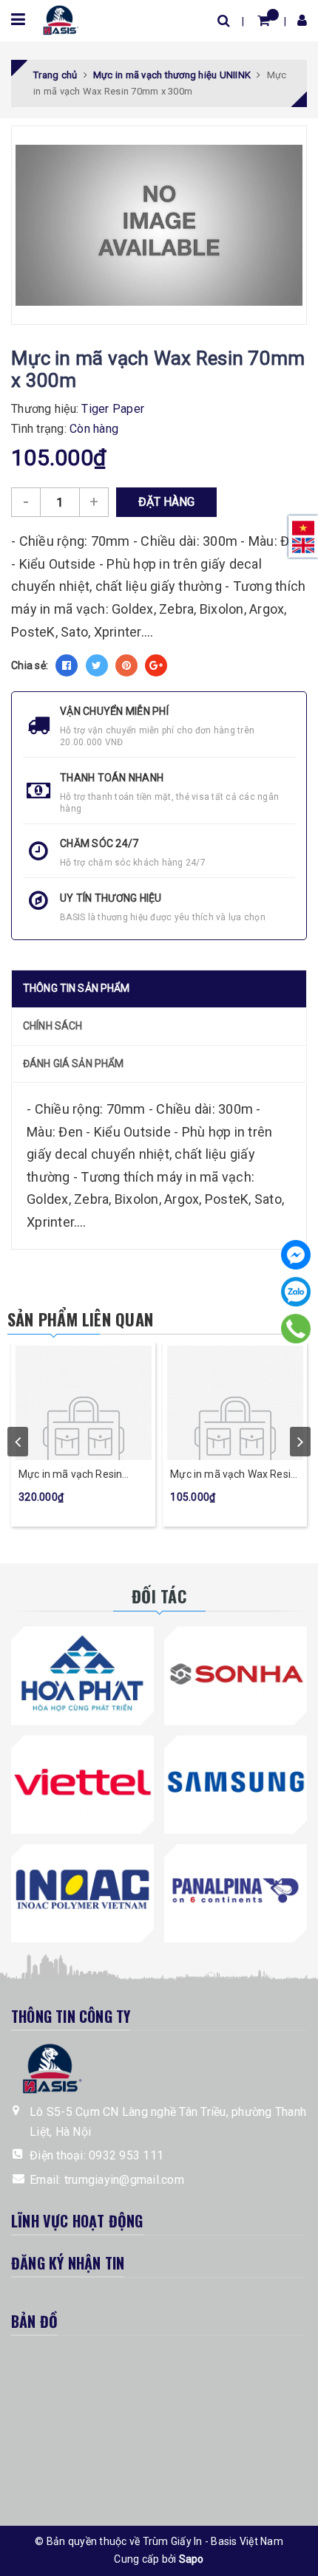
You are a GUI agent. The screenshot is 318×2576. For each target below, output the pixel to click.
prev (18, 1442)
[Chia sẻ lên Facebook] (67, 665)
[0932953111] (296, 1329)
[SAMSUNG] (236, 1782)
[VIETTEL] (82, 1782)
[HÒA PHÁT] (82, 1672)
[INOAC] (82, 1890)
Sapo (192, 2559)
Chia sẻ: (30, 665)
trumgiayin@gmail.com (124, 2180)
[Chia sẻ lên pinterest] (126, 665)
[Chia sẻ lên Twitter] (97, 665)
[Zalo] (296, 1292)
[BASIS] (58, 18)
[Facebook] (296, 1255)
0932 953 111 (126, 2155)
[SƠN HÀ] (236, 1672)
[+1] (156, 665)
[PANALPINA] (236, 1890)
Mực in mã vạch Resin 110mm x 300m (70, 1475)
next (300, 1442)
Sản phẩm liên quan (80, 1319)
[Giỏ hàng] (264, 20)
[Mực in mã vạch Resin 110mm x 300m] (83, 1401)
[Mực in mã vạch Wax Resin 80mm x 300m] (235, 1401)
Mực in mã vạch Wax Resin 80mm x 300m (233, 1475)
